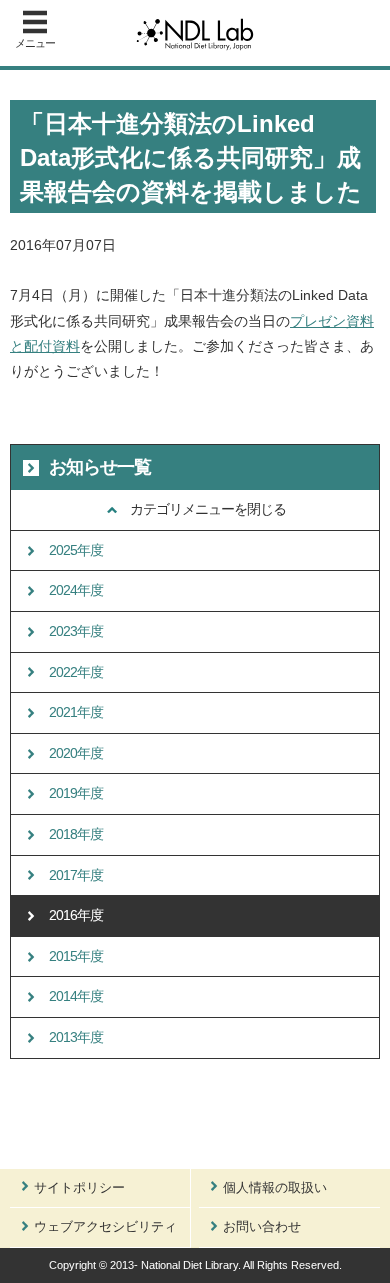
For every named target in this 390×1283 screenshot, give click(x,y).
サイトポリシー (79, 1187)
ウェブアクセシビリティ (105, 1226)
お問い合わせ (262, 1226)
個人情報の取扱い (275, 1187)
